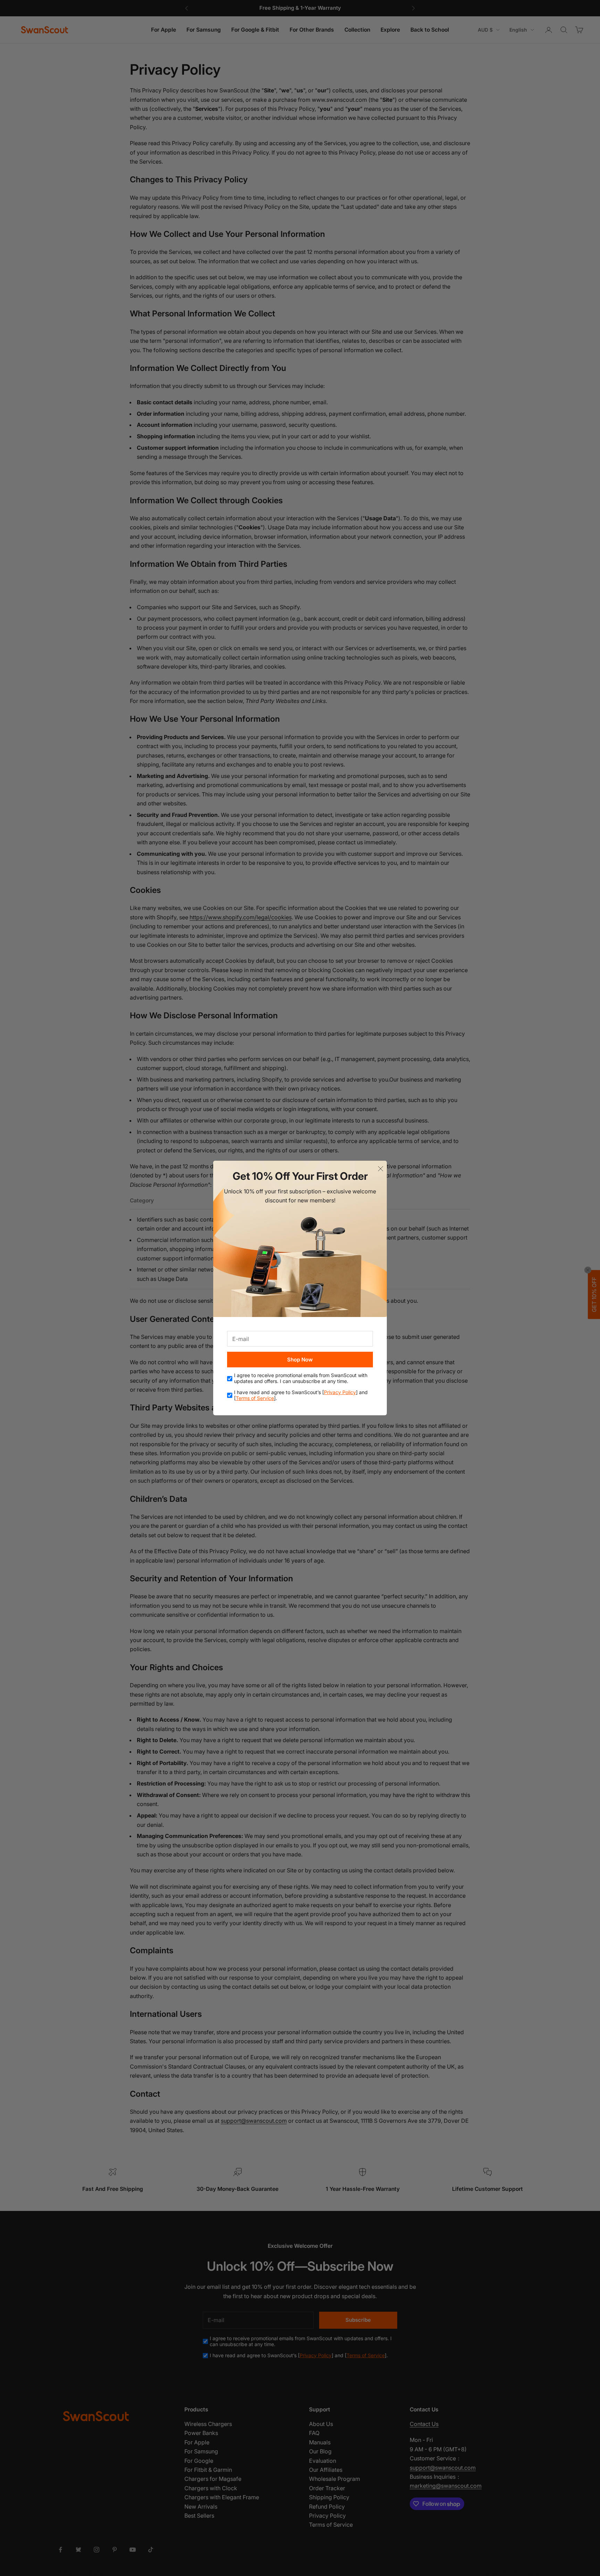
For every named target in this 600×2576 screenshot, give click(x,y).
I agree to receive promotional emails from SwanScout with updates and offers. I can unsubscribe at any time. (301, 1378)
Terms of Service (255, 1398)
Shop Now (300, 1360)
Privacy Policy (340, 1392)
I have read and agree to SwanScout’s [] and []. (301, 1395)
